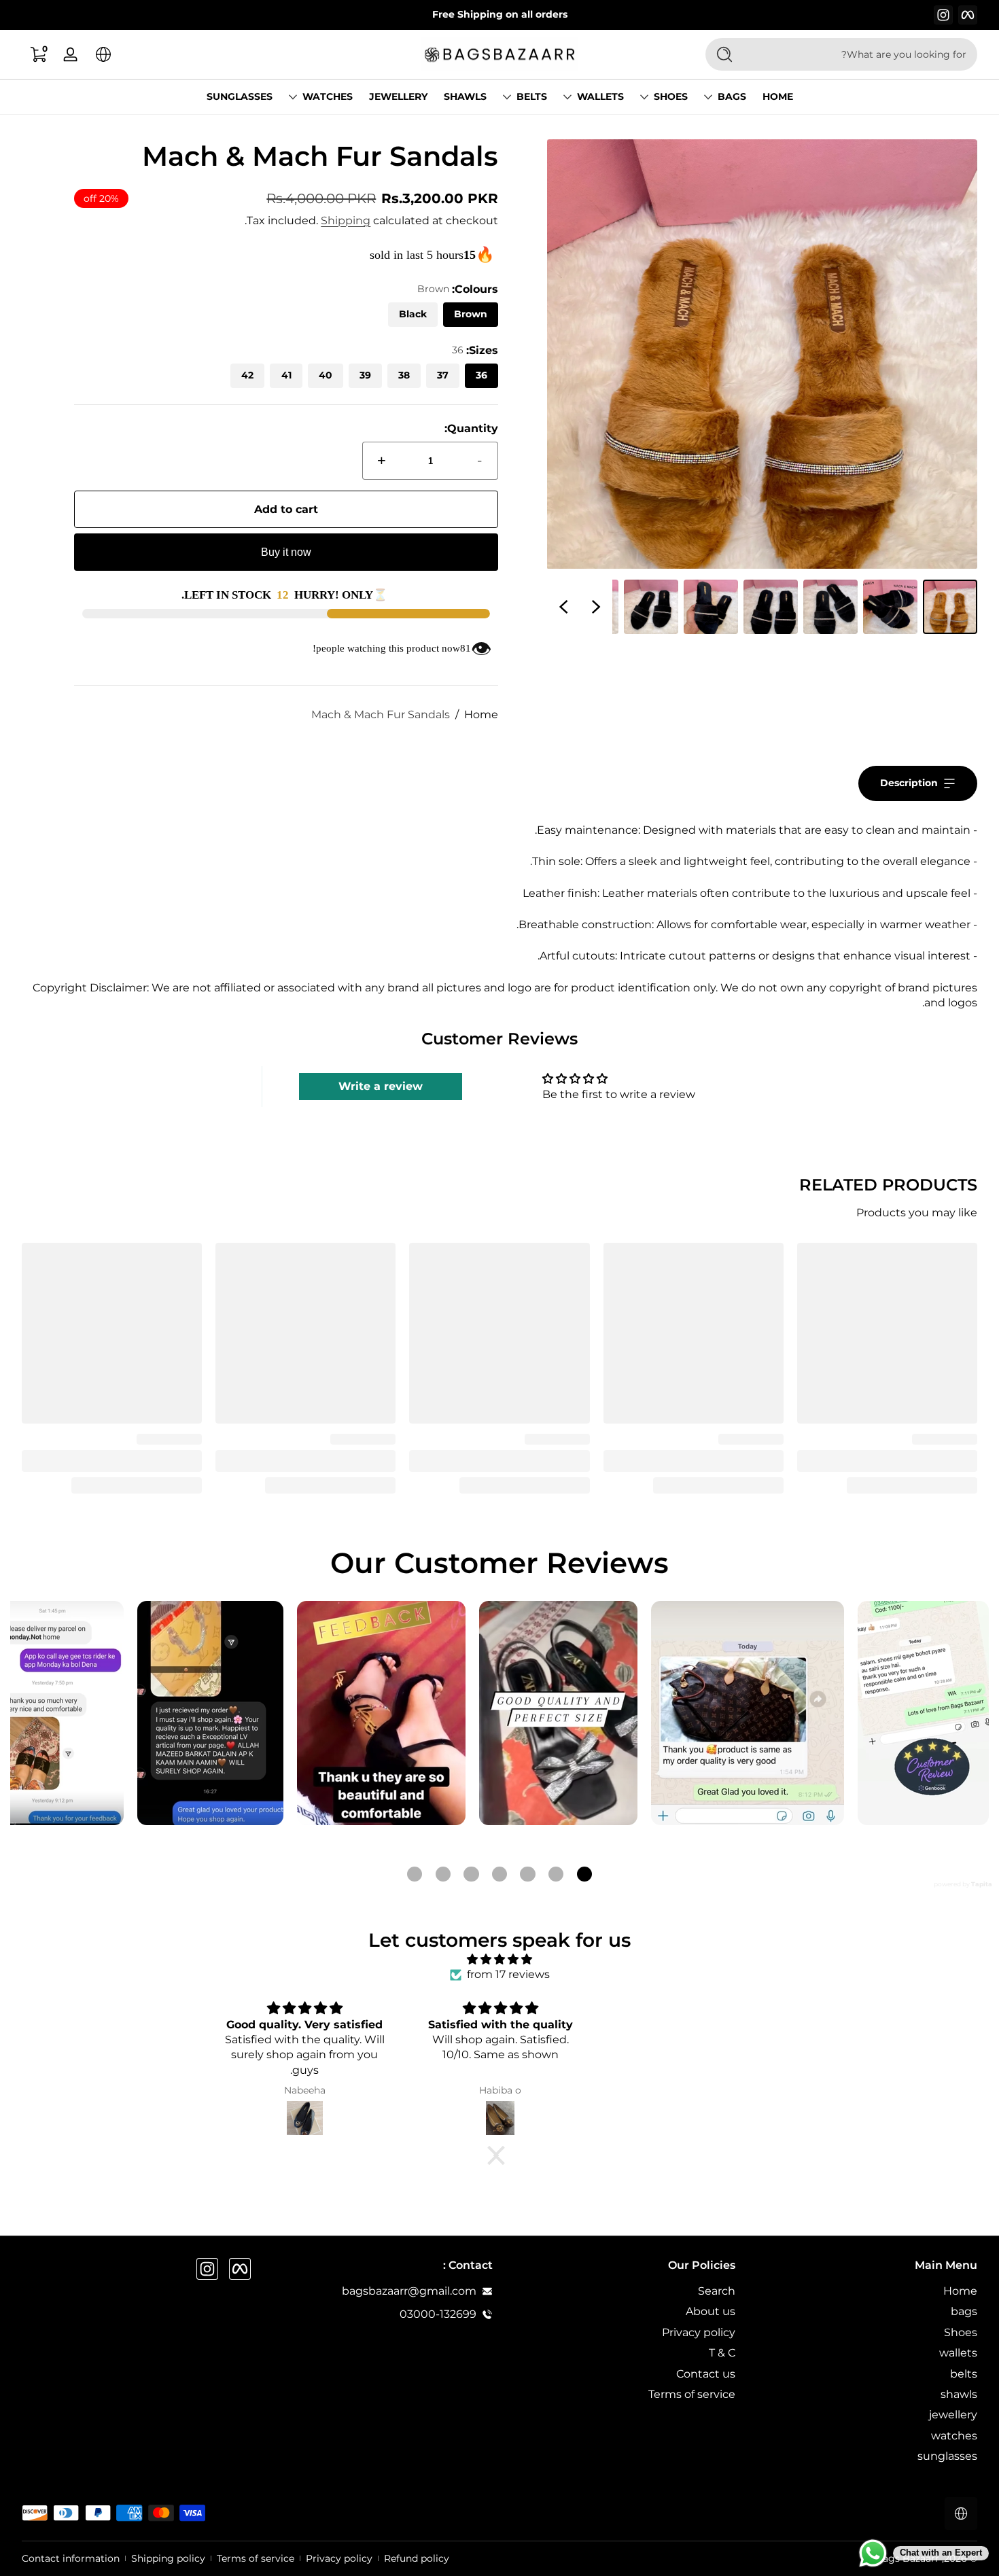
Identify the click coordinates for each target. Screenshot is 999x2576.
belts (532, 96)
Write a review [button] (381, 1086)
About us (711, 2311)
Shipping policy (168, 2558)
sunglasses (947, 2456)
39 (365, 375)
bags (732, 96)
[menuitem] (863, 2291)
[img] (500, 1959)
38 (404, 375)
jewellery (953, 2415)
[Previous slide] (596, 607)
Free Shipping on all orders (500, 14)
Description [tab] (909, 783)
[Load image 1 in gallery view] (950, 607)
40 (326, 375)
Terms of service (692, 2394)
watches (328, 96)
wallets (600, 96)
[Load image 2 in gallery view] (890, 607)
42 (247, 375)
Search (717, 2291)
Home (481, 714)
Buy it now (286, 552)
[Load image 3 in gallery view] (830, 607)
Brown (471, 314)
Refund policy (417, 2558)
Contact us (706, 2374)
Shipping (346, 220)
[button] (103, 54)
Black (413, 314)
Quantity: (471, 428)
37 (443, 375)
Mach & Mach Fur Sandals (381, 714)
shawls (959, 2394)
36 (481, 375)
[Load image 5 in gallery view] (711, 607)
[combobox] (863, 54)
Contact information (71, 2558)
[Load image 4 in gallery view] (771, 607)
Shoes (671, 96)
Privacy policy (699, 2332)
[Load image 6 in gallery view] (651, 607)
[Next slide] (563, 607)
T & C (722, 2353)
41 (286, 375)
